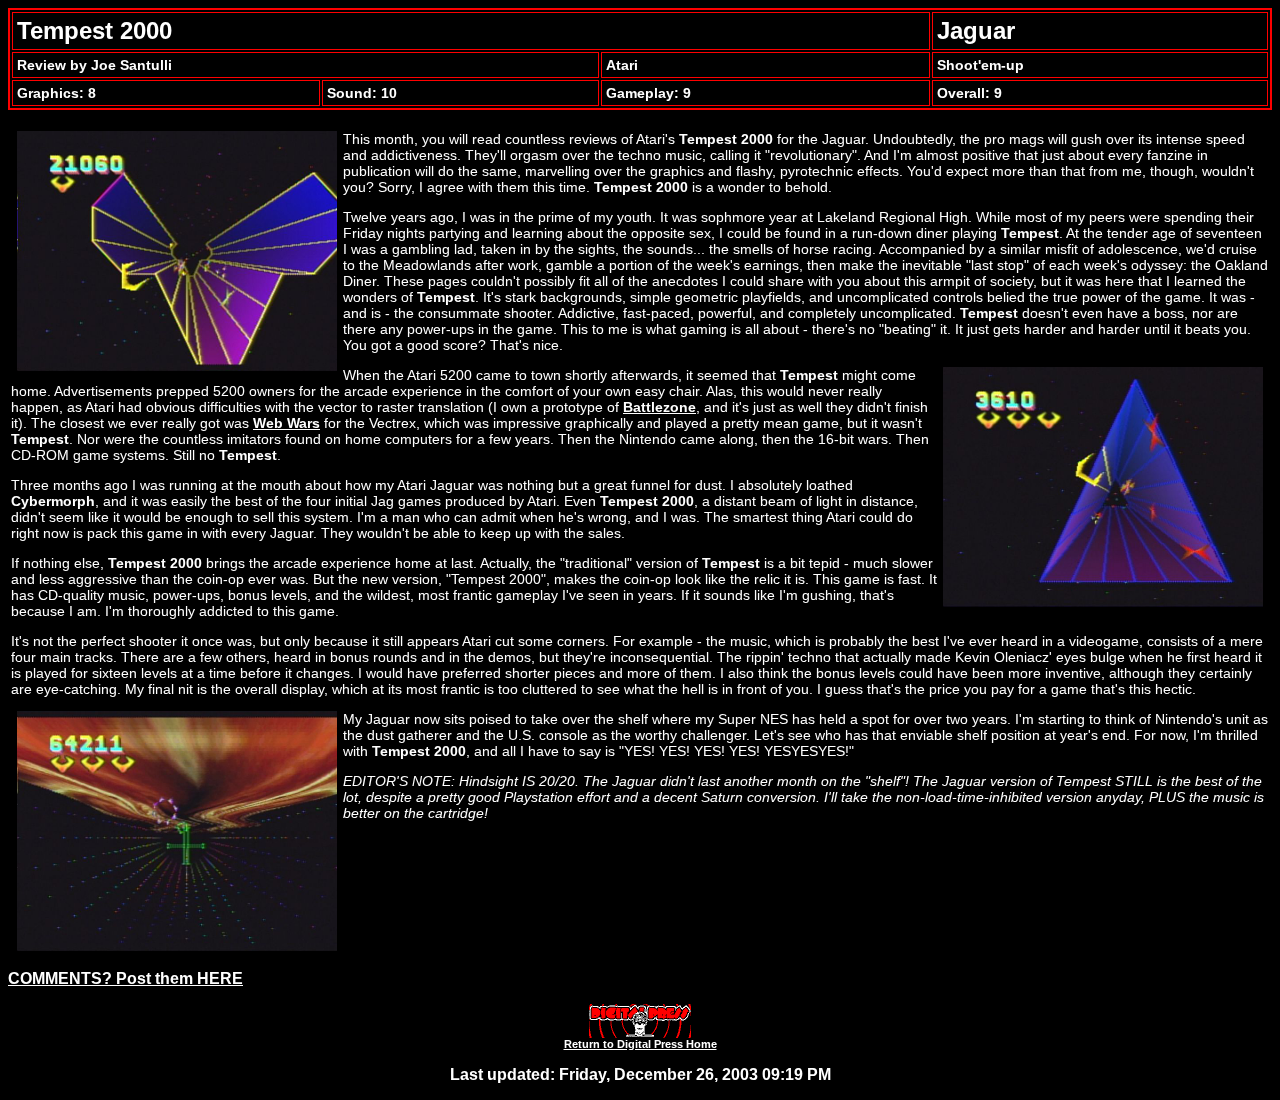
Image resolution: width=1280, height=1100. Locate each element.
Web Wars (286, 423)
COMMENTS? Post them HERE (125, 978)
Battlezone (659, 407)
